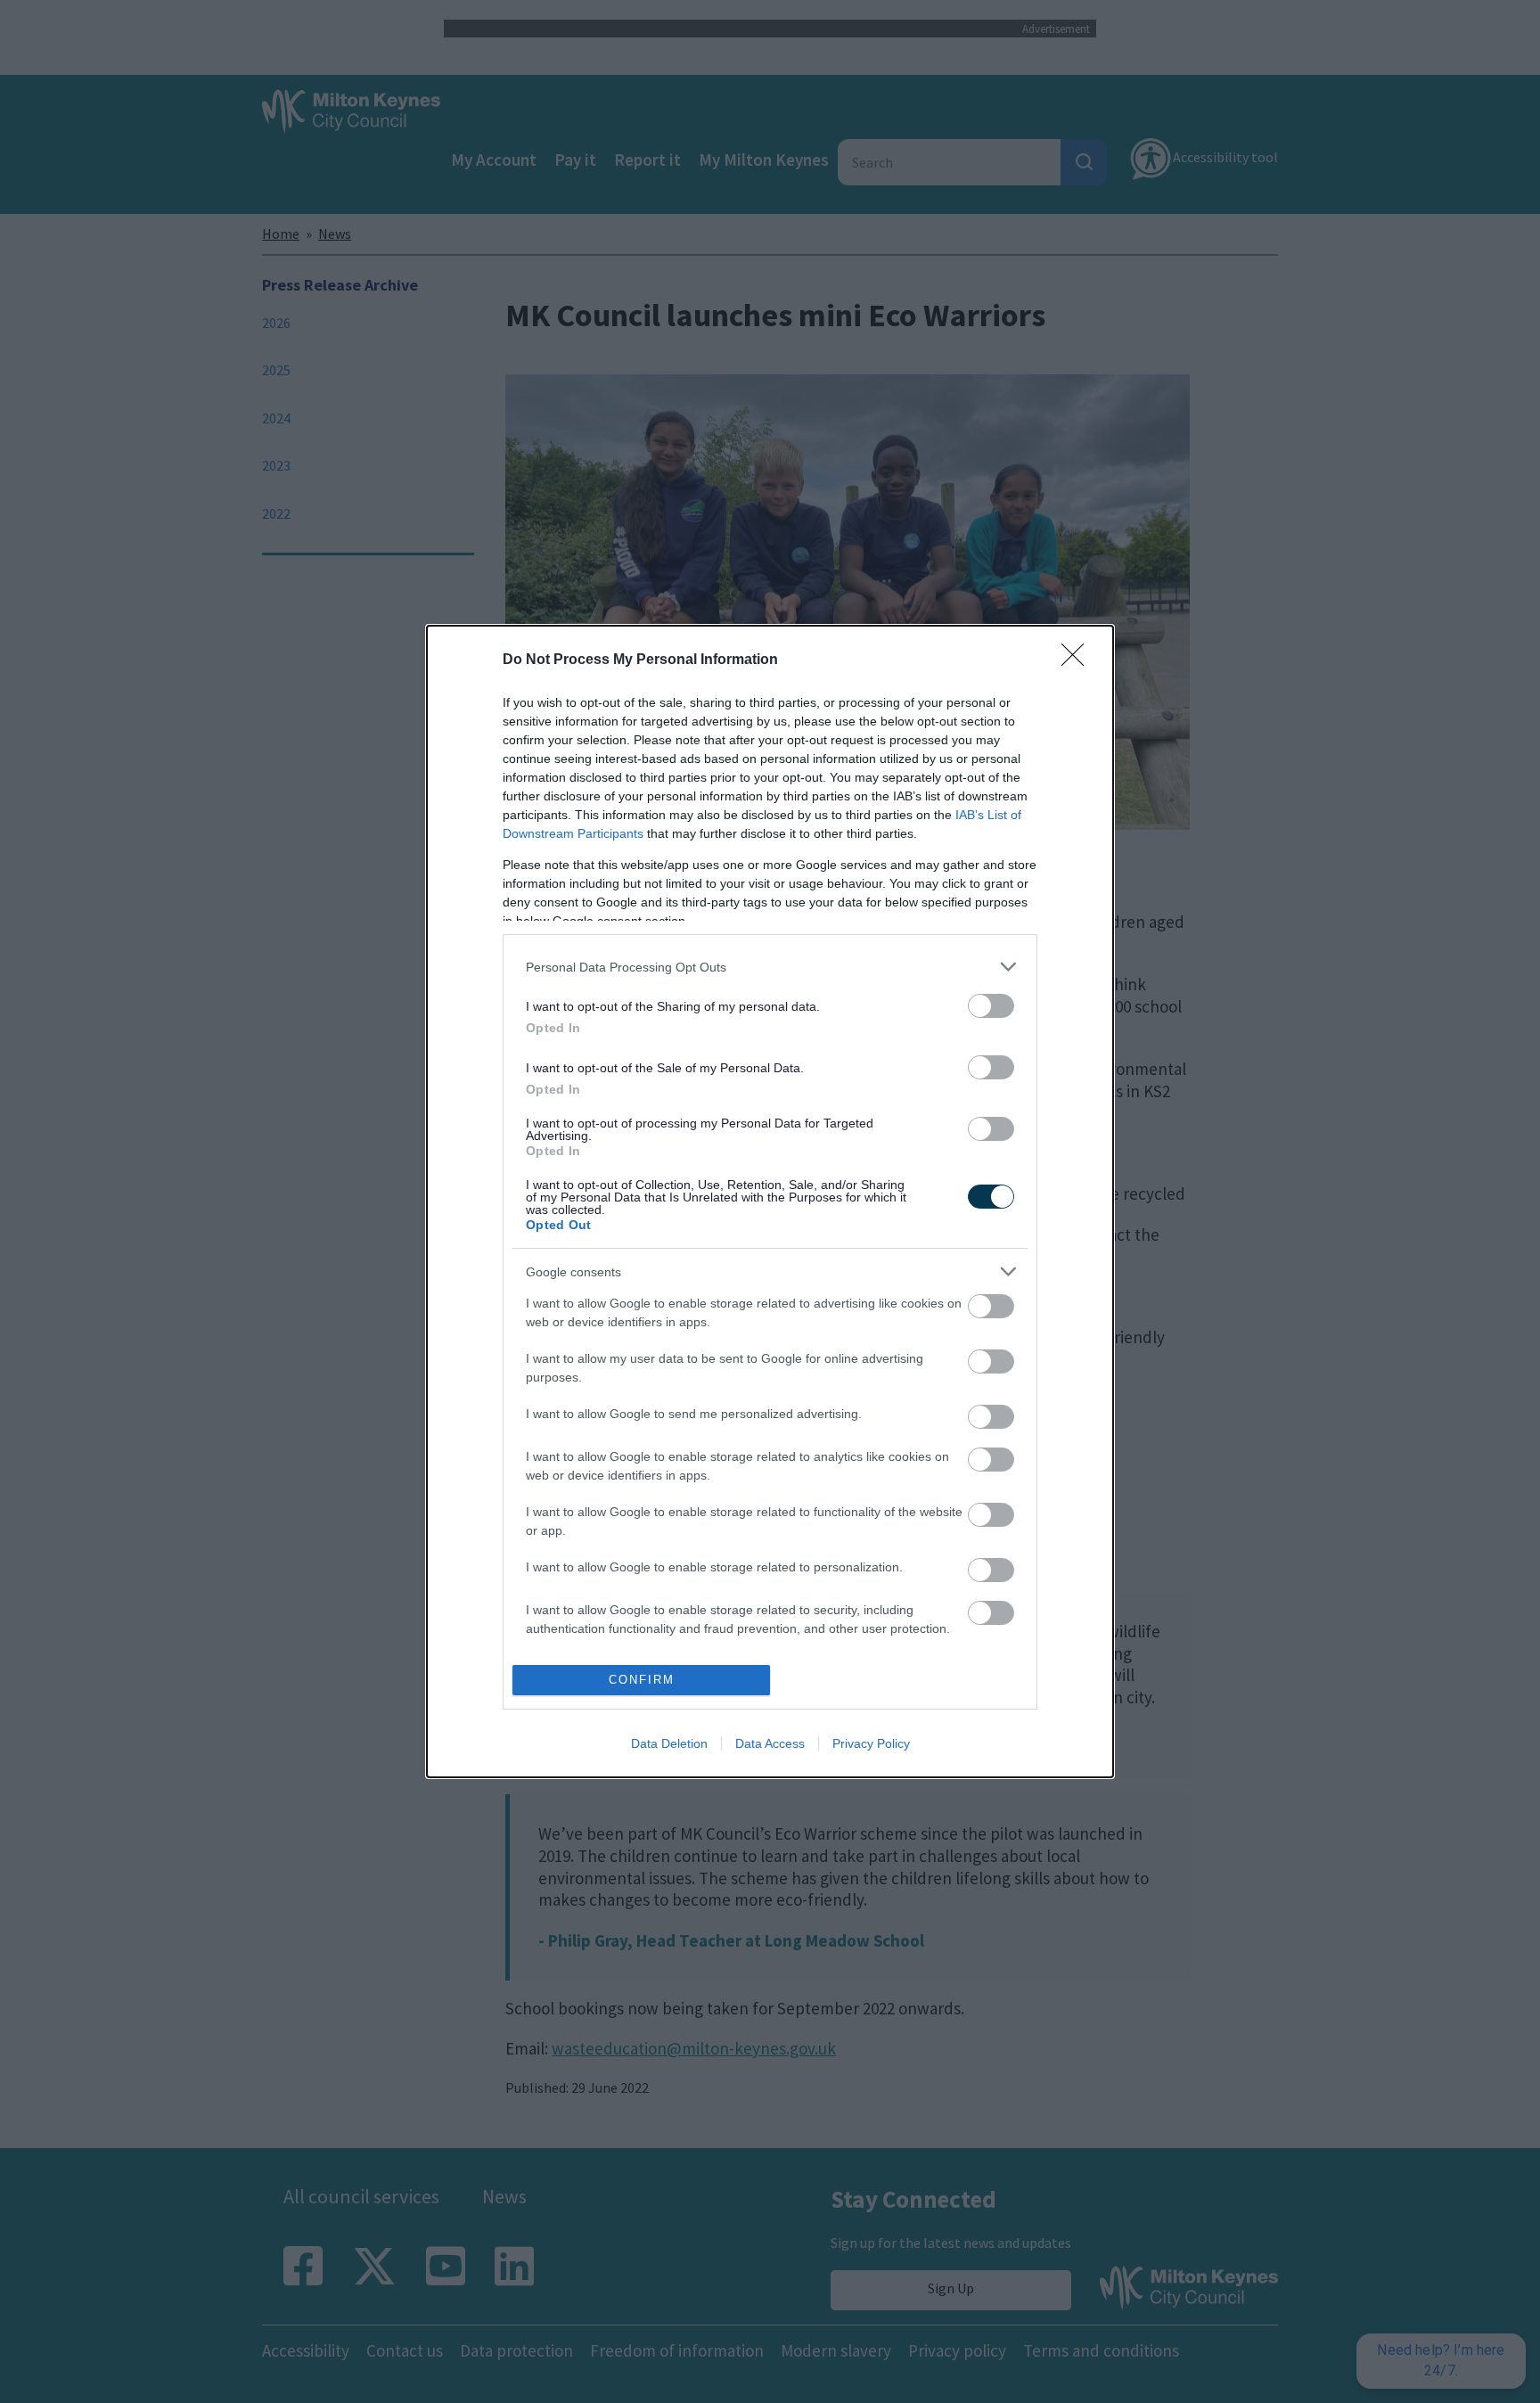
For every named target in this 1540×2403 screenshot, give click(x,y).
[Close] (1078, 660)
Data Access (770, 1743)
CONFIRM (642, 1680)
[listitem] (770, 967)
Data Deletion (669, 1743)
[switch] (991, 1006)
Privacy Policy (871, 1743)
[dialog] (770, 1201)
